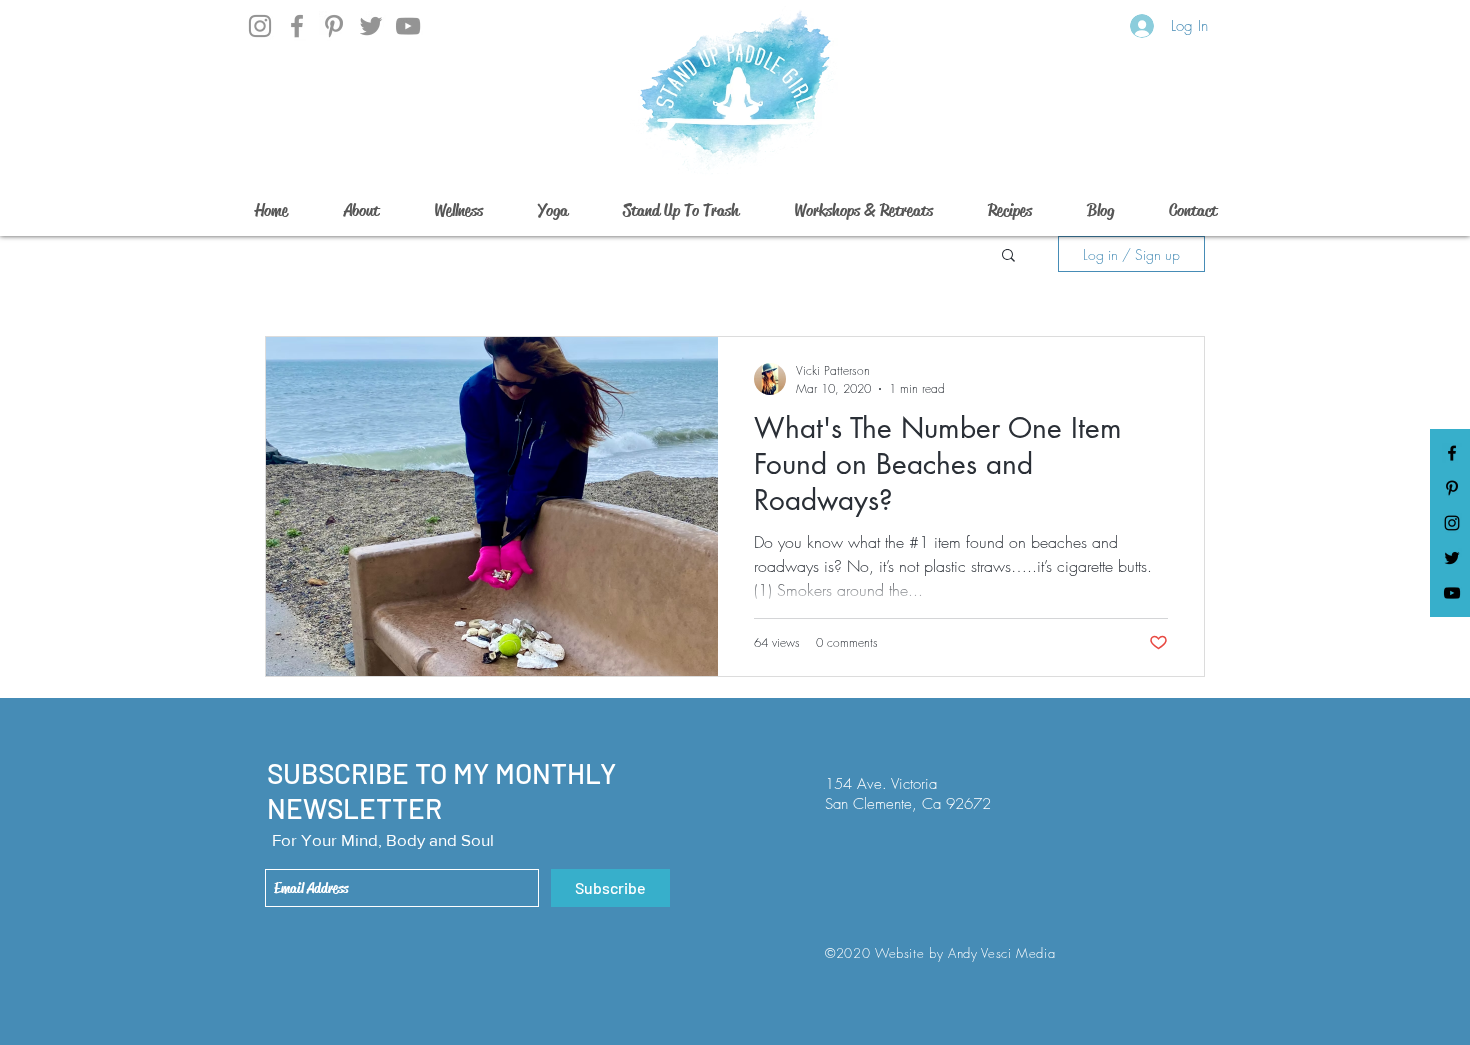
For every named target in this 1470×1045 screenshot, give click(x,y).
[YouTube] (408, 26)
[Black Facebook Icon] (1452, 453)
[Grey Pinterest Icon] (334, 26)
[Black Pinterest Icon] (1452, 488)
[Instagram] (260, 26)
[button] (1008, 256)
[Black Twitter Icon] (1452, 558)
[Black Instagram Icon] (1452, 523)
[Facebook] (297, 26)
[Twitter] (371, 26)
